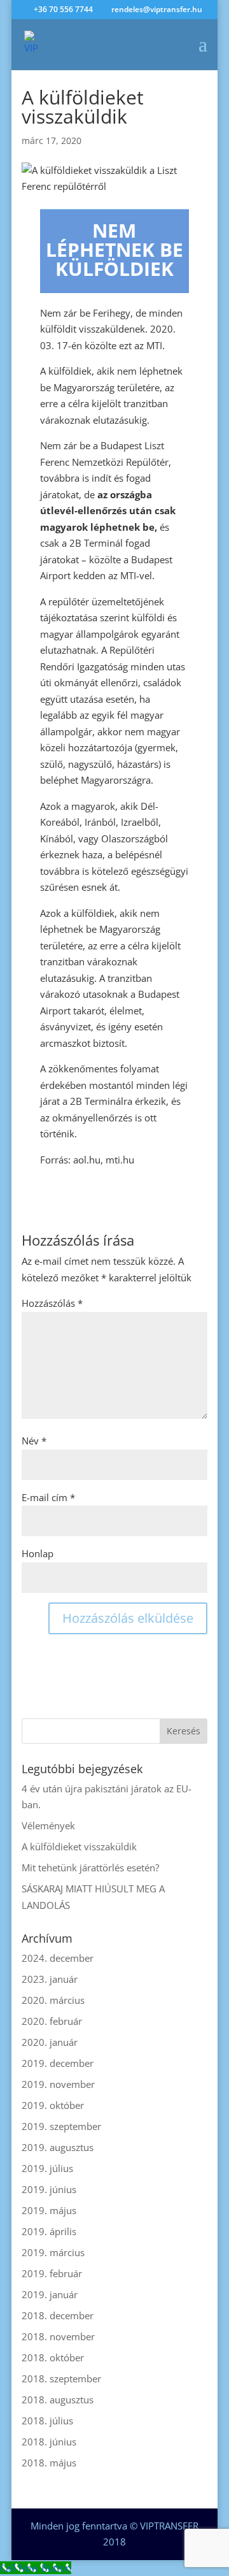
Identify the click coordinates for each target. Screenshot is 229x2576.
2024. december (58, 1958)
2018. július (47, 2421)
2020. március (53, 2000)
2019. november (58, 2084)
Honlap (38, 1553)
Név (34, 1441)
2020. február (52, 2021)
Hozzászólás (52, 1303)
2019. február (52, 2273)
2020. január (50, 2042)
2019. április (49, 2231)
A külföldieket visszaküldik (79, 1846)
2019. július (47, 2168)
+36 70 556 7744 (63, 9)
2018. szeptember (61, 2378)
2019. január (50, 2294)
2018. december (58, 2315)
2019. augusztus (58, 2147)
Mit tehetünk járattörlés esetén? (90, 1867)
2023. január (50, 1979)
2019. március (53, 2252)
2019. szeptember (61, 2126)
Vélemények (48, 1825)
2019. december (58, 2063)
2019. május (49, 2210)
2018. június (49, 2442)
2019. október (53, 2105)
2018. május (49, 2463)
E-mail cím (48, 1497)
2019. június (49, 2189)
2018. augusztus (58, 2400)
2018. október (53, 2357)
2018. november (58, 2336)
